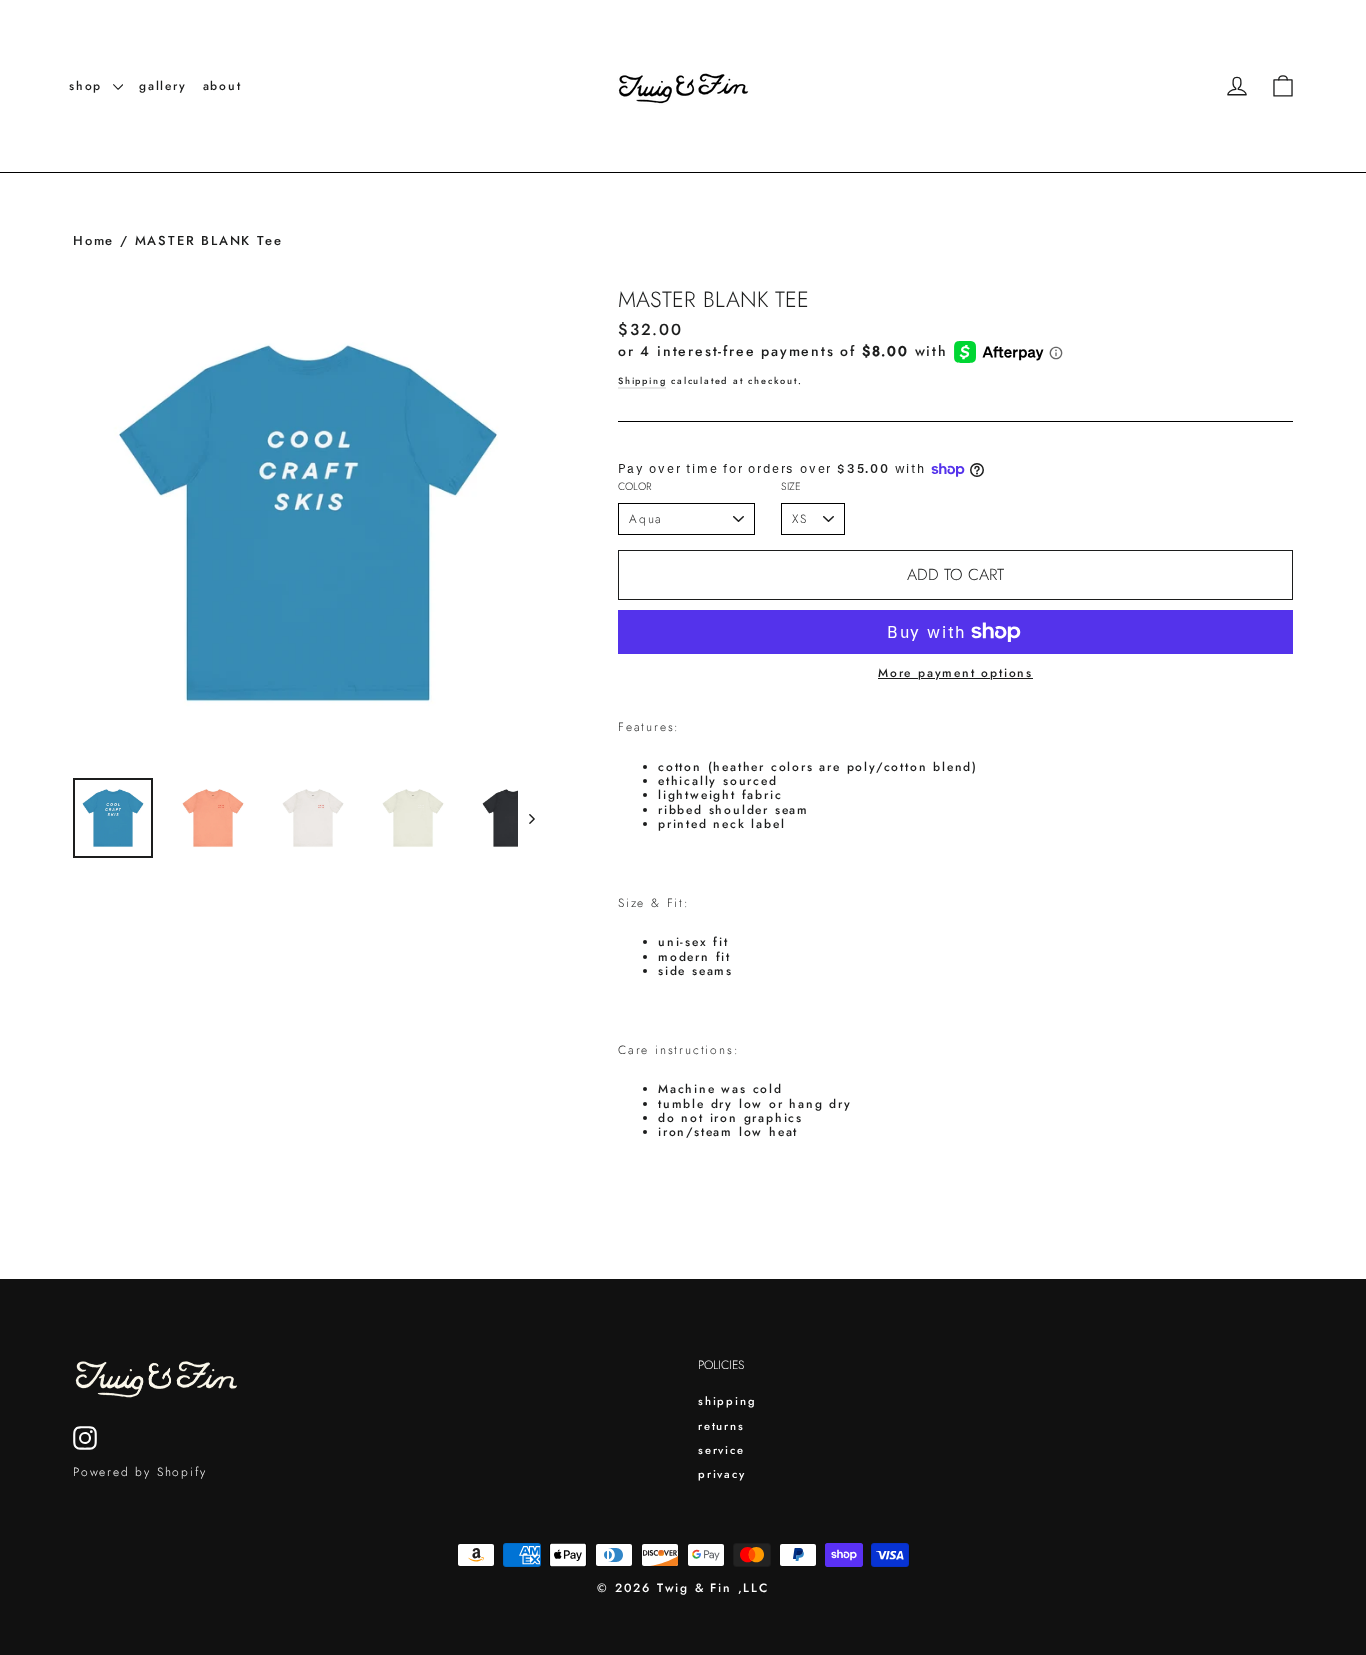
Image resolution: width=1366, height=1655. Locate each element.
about (222, 86)
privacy (722, 1474)
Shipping (642, 380)
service (721, 1450)
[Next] (530, 818)
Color (635, 487)
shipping (727, 1401)
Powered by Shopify (139, 1472)
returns (721, 1426)
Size (791, 487)
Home (93, 240)
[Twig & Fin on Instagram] (85, 1438)
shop (88, 86)
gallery (163, 86)
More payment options (955, 673)
